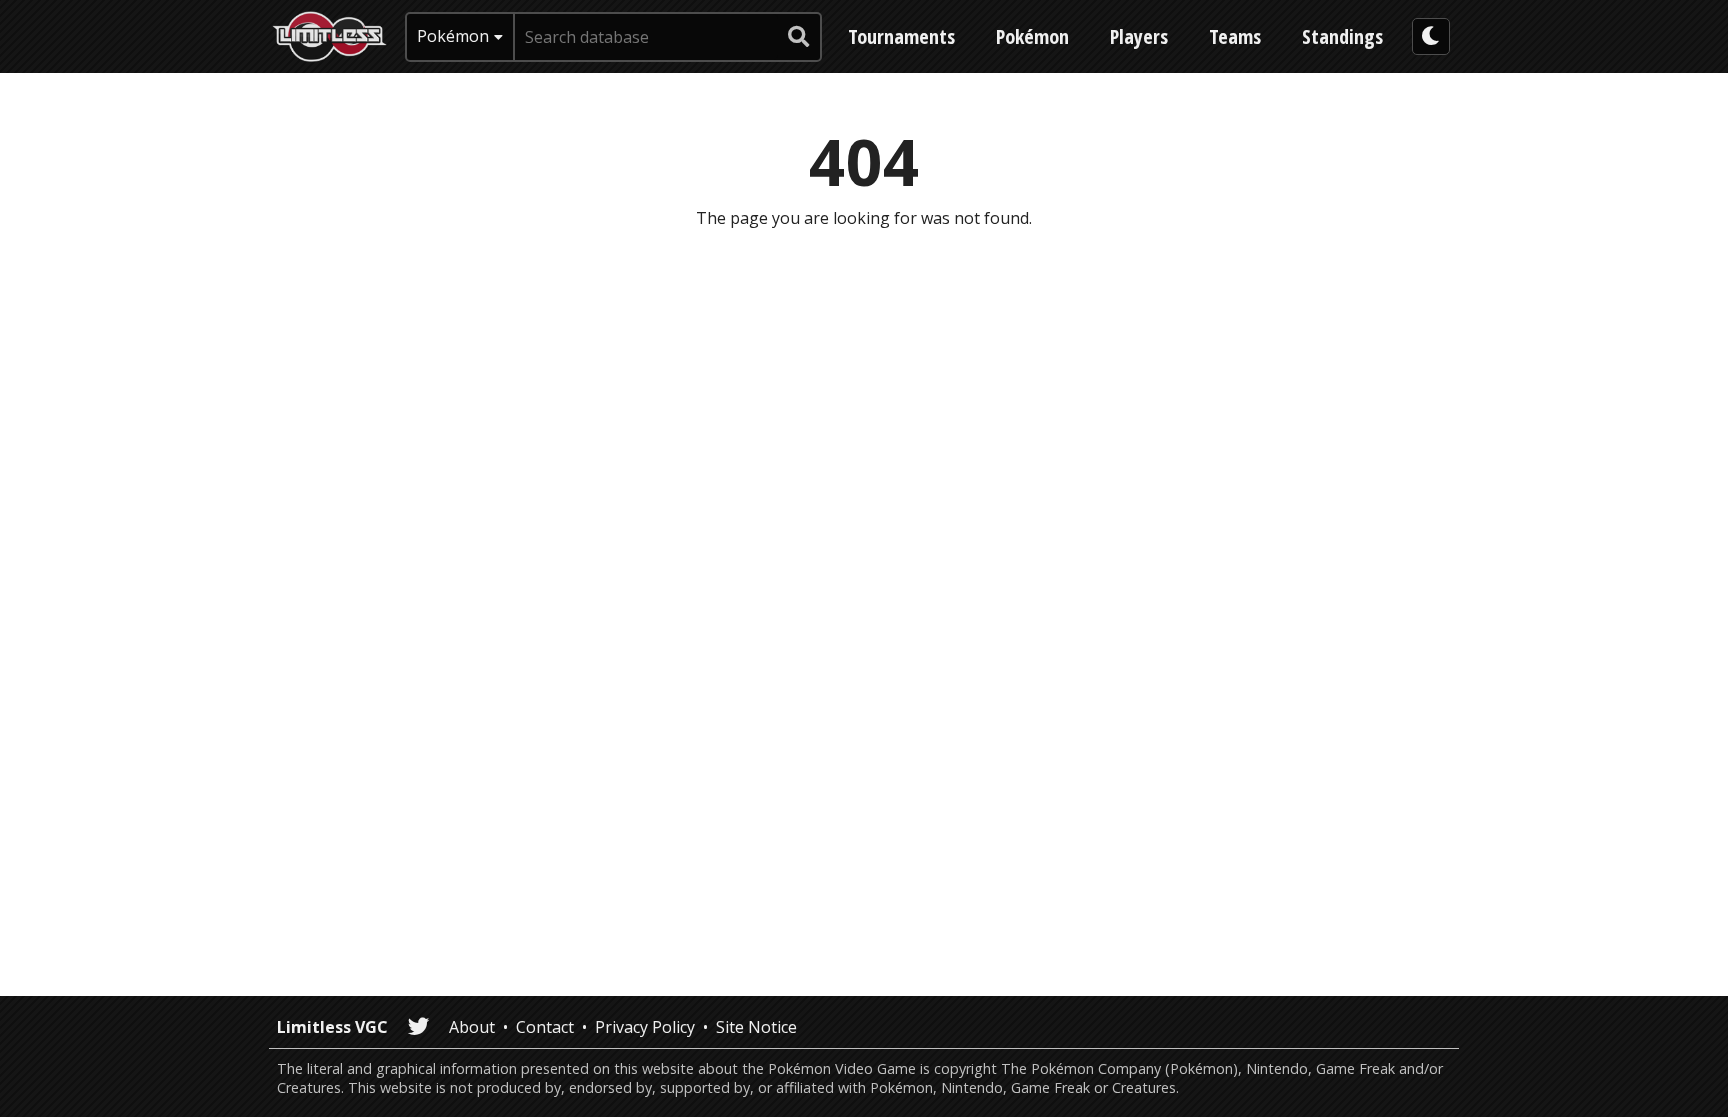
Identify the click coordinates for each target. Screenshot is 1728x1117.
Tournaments (901, 36)
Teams (1235, 36)
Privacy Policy (645, 1027)
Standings (1342, 36)
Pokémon (1032, 36)
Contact (545, 1027)
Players (1139, 36)
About (472, 1027)
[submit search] (799, 37)
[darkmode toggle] (1431, 36)
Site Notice (756, 1027)
